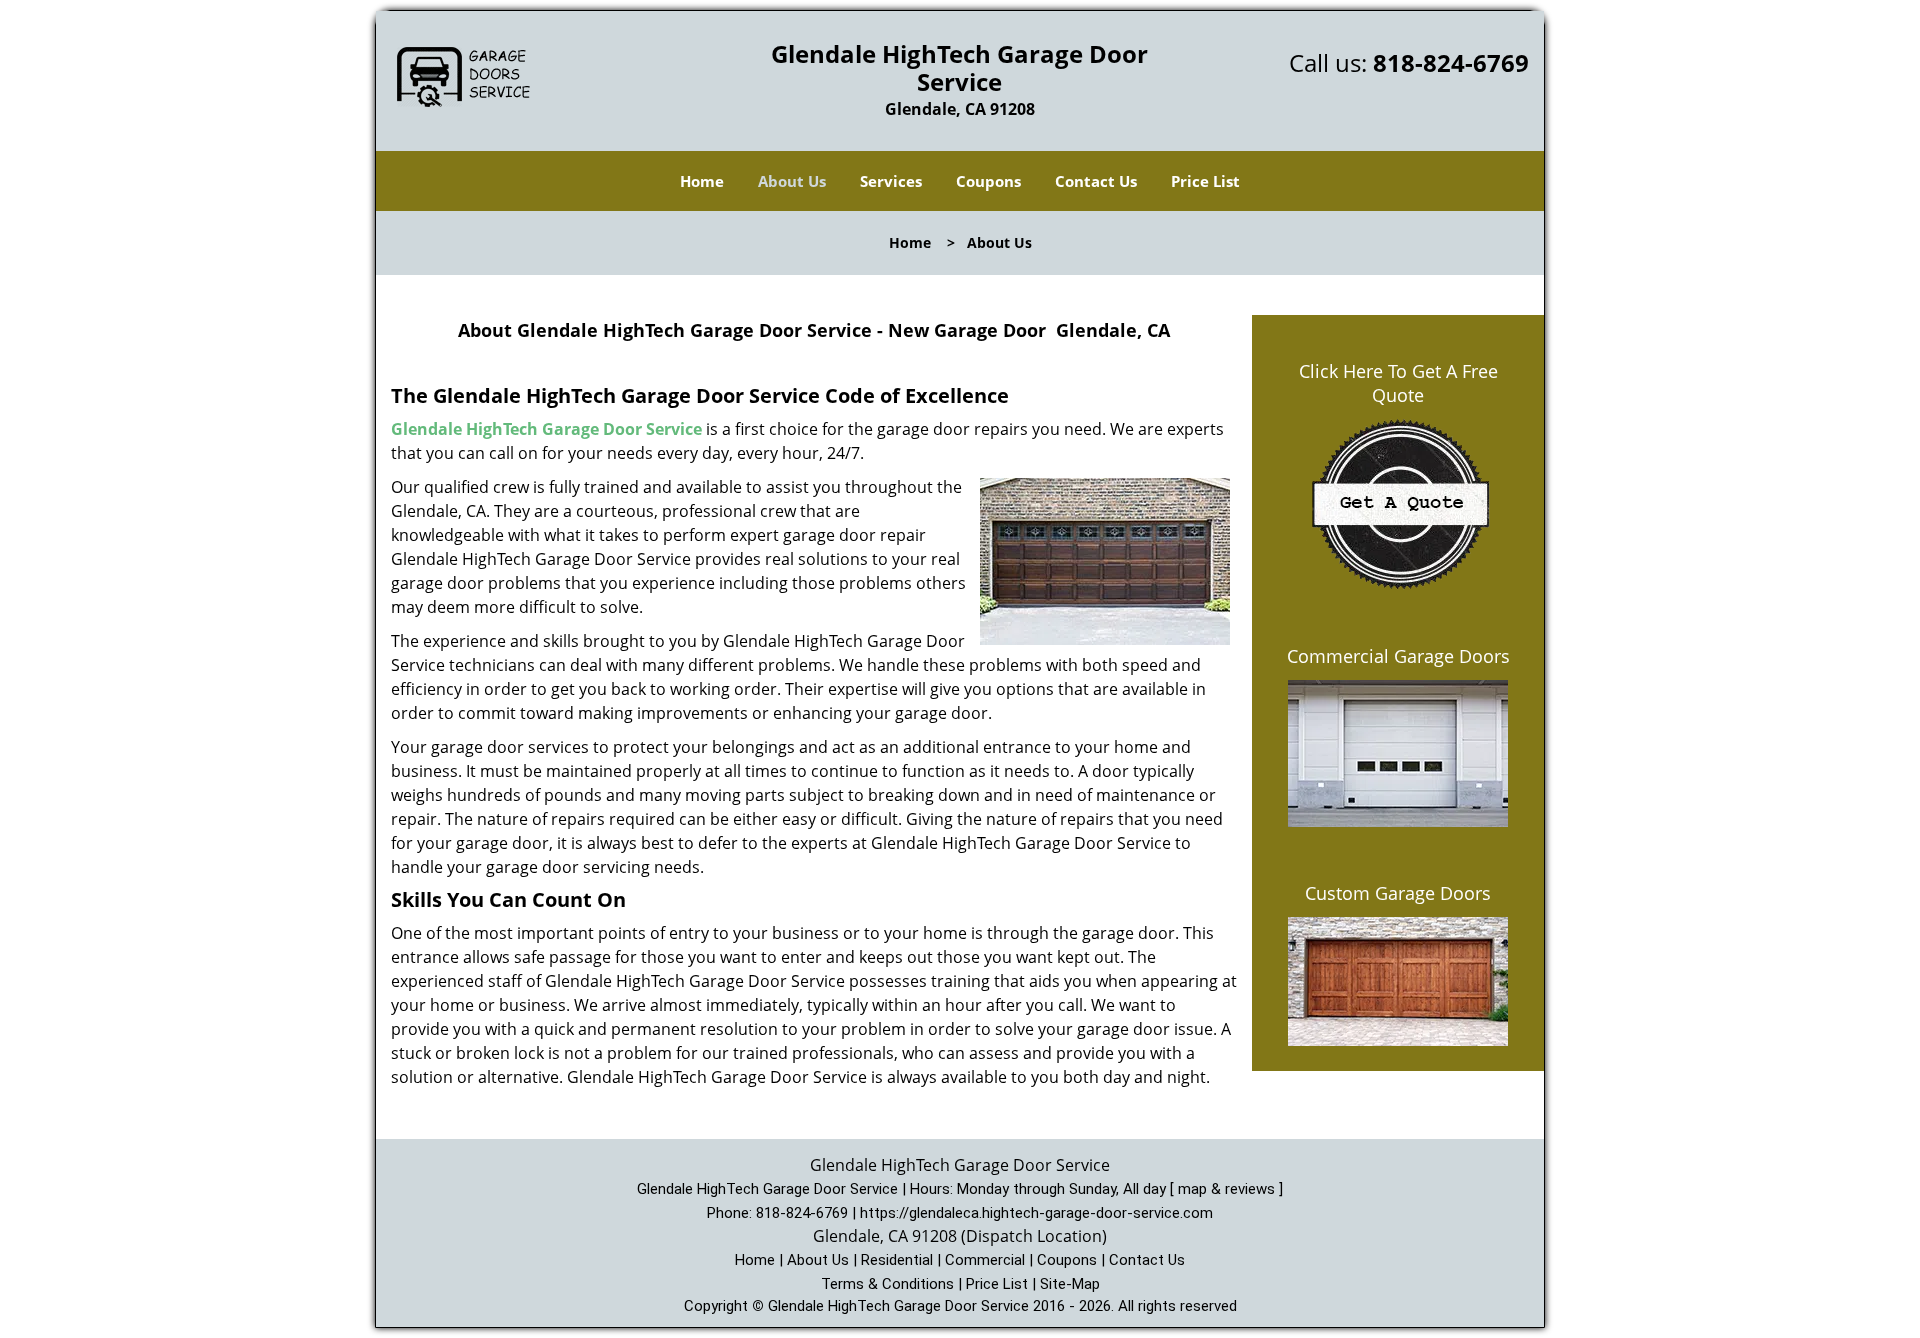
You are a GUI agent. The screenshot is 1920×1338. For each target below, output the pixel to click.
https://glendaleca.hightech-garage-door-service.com (1036, 1213)
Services (891, 181)
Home (702, 181)
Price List (1205, 181)
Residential (897, 1260)
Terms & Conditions (887, 1284)
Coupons (988, 181)
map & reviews (1228, 1189)
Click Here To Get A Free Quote (1398, 383)
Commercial (985, 1260)
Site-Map (1070, 1284)
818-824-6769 (1451, 62)
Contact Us (1096, 181)
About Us (792, 181)
